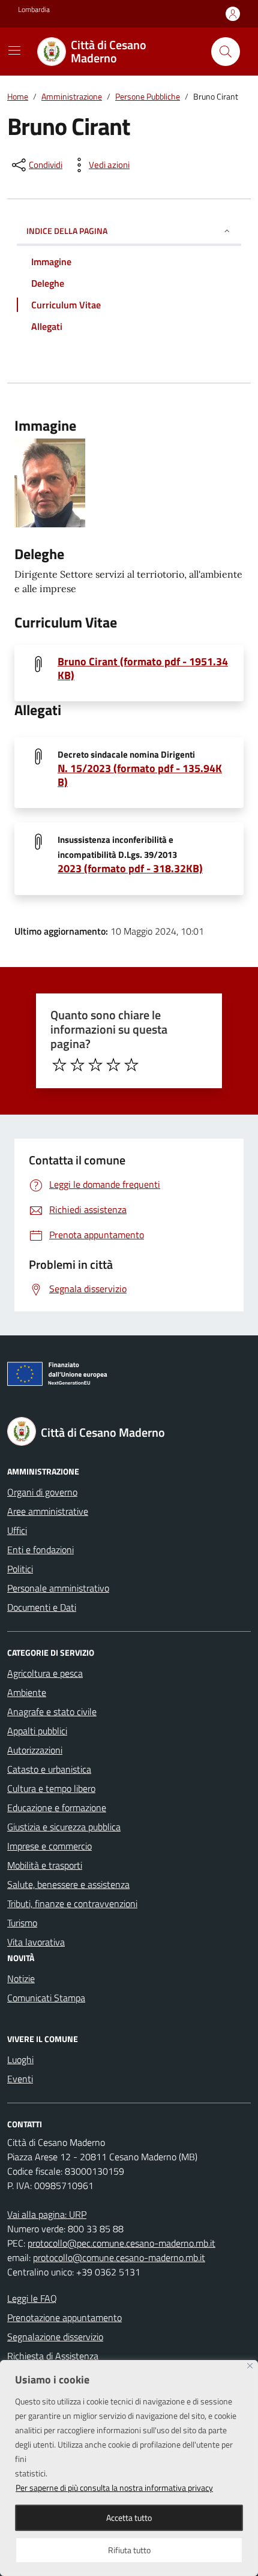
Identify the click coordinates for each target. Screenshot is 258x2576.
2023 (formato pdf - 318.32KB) (130, 868)
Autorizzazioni (35, 1750)
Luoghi (20, 2059)
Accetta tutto (129, 2518)
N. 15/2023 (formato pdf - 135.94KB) (140, 775)
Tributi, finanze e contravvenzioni (72, 1904)
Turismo (22, 1923)
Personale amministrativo (58, 1588)
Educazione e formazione (57, 1808)
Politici (20, 1569)
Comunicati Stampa (46, 1998)
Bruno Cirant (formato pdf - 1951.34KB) (143, 668)
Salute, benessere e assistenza (68, 1884)
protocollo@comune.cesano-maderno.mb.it (119, 2257)
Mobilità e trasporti (45, 1865)
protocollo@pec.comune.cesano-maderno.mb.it (121, 2243)
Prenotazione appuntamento (64, 2317)
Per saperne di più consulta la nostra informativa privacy (114, 2488)
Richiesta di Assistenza (53, 2356)
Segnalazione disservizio (55, 2337)
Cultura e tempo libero (51, 1788)
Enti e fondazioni (40, 1550)
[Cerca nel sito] (226, 52)
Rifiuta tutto (129, 2550)
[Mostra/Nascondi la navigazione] (14, 50)
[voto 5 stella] (131, 1065)
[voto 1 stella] (59, 1065)
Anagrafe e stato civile (52, 1712)
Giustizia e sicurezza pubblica (64, 1827)
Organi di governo (42, 1492)
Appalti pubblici (37, 1731)
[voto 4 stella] (113, 1065)
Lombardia (34, 10)
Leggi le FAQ (32, 2298)
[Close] (250, 2366)
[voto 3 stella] (95, 1065)
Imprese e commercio (49, 1846)
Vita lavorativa (36, 1942)
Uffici (17, 1530)
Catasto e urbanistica (49, 1769)
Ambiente (27, 1692)
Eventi (20, 2079)
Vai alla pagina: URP (47, 2214)
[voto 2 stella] (77, 1065)
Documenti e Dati (42, 1607)
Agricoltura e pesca (45, 1673)
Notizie (21, 1978)
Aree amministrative (48, 1511)
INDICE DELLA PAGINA (67, 231)
